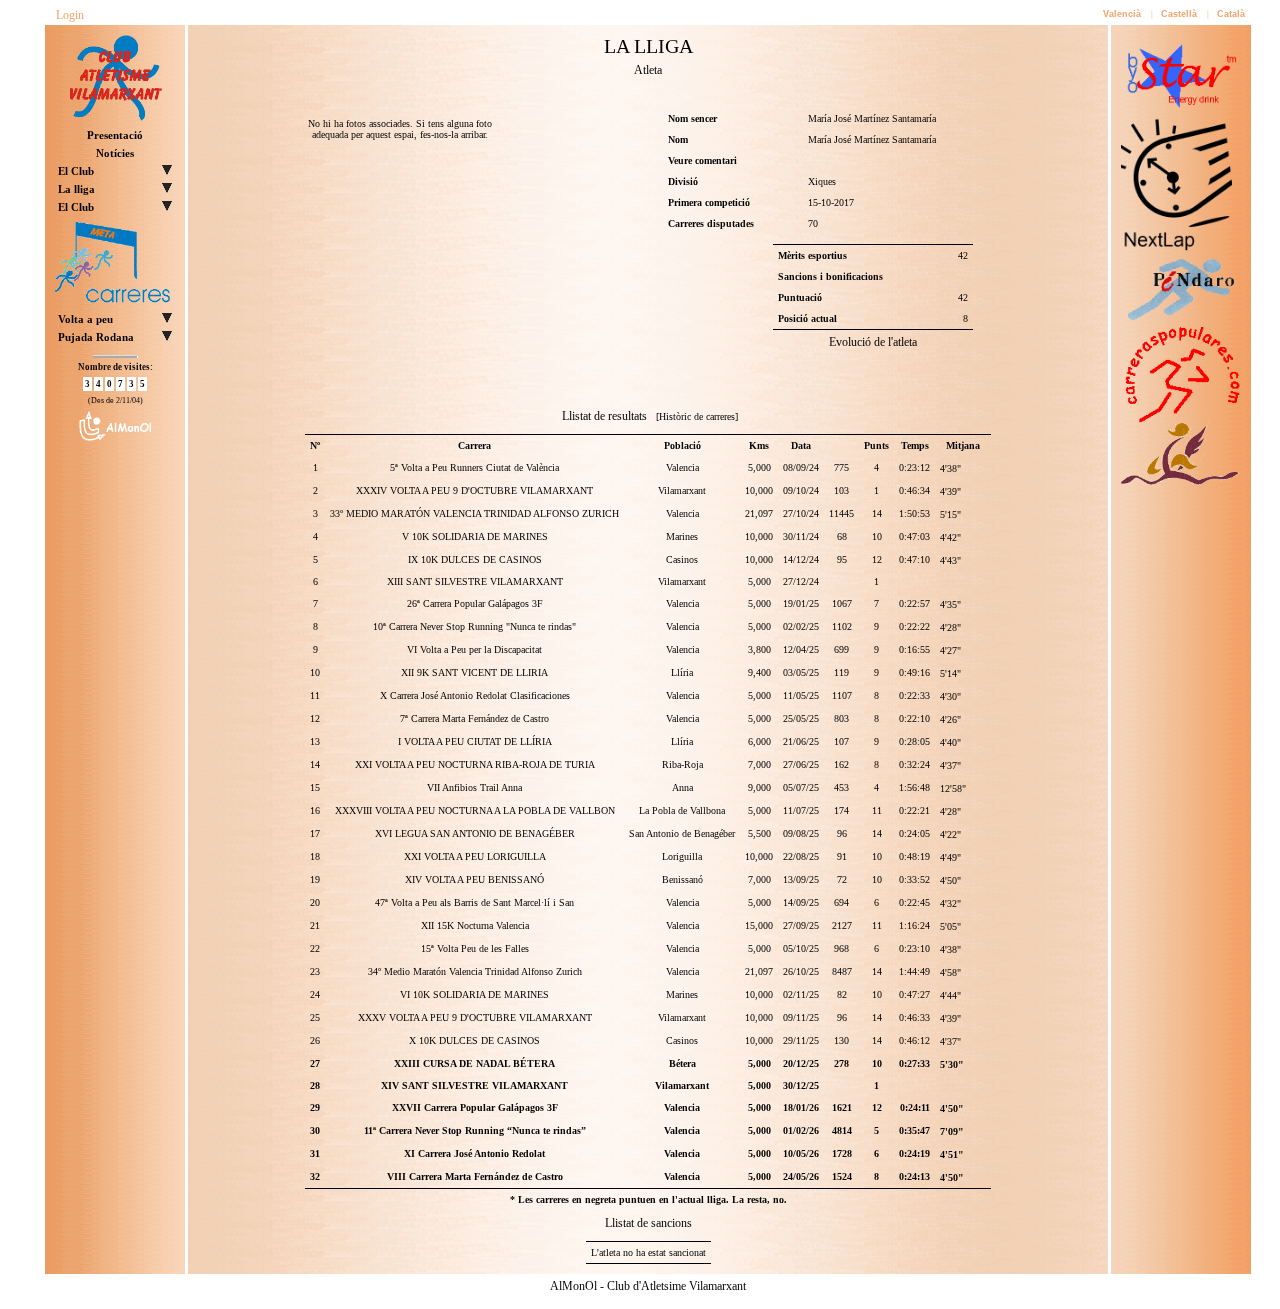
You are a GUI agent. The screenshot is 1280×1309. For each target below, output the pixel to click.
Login (70, 15)
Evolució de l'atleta (873, 342)
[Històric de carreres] (697, 416)
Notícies (115, 153)
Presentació (115, 135)
